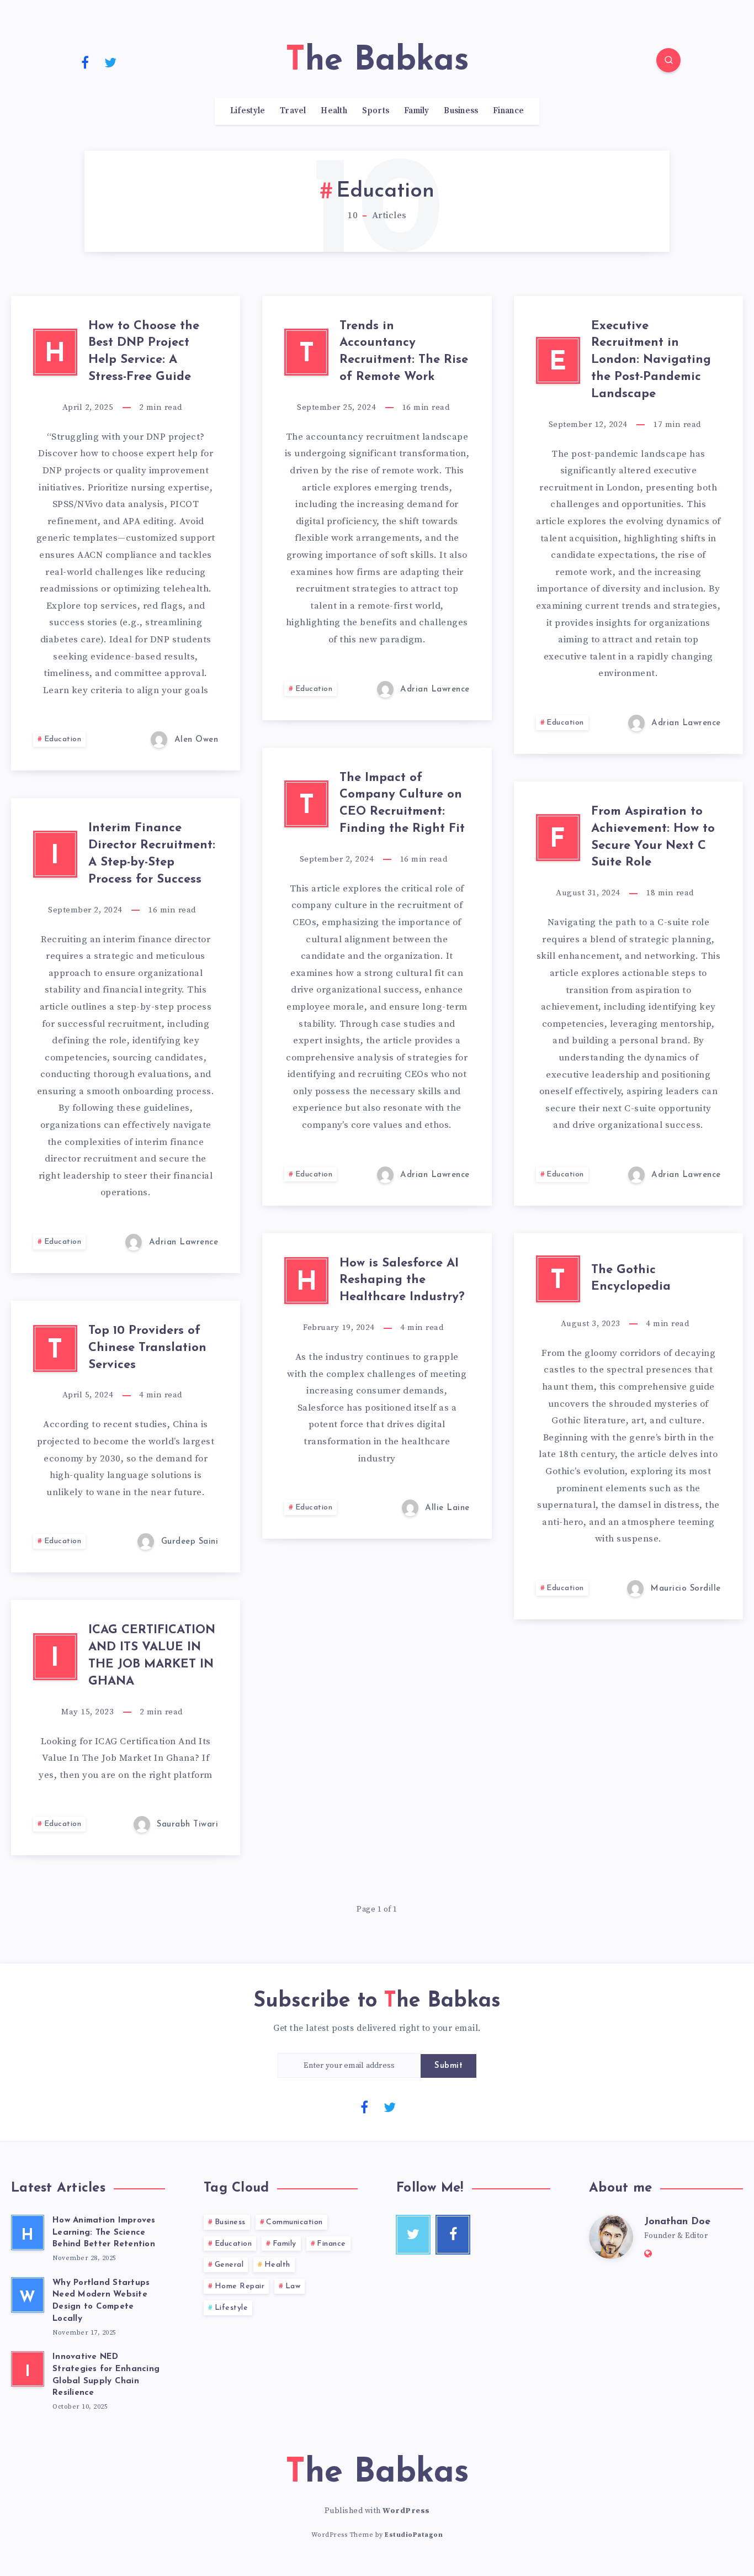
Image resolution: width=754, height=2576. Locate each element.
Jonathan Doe (677, 2222)
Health (334, 111)
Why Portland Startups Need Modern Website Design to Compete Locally (101, 2301)
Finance (508, 111)
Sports (376, 111)
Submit (448, 2066)
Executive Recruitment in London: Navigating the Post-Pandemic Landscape (651, 360)
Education (63, 739)
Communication (294, 2222)
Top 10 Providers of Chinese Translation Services (147, 1348)
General (229, 2265)
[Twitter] (111, 62)
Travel (293, 111)
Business (461, 111)
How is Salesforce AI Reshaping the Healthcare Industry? (402, 1281)
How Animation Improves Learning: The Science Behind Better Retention (104, 2233)
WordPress (406, 2511)
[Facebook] (85, 62)
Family (417, 111)
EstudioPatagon (414, 2535)
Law (293, 2286)
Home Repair (240, 2286)
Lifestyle (248, 111)
